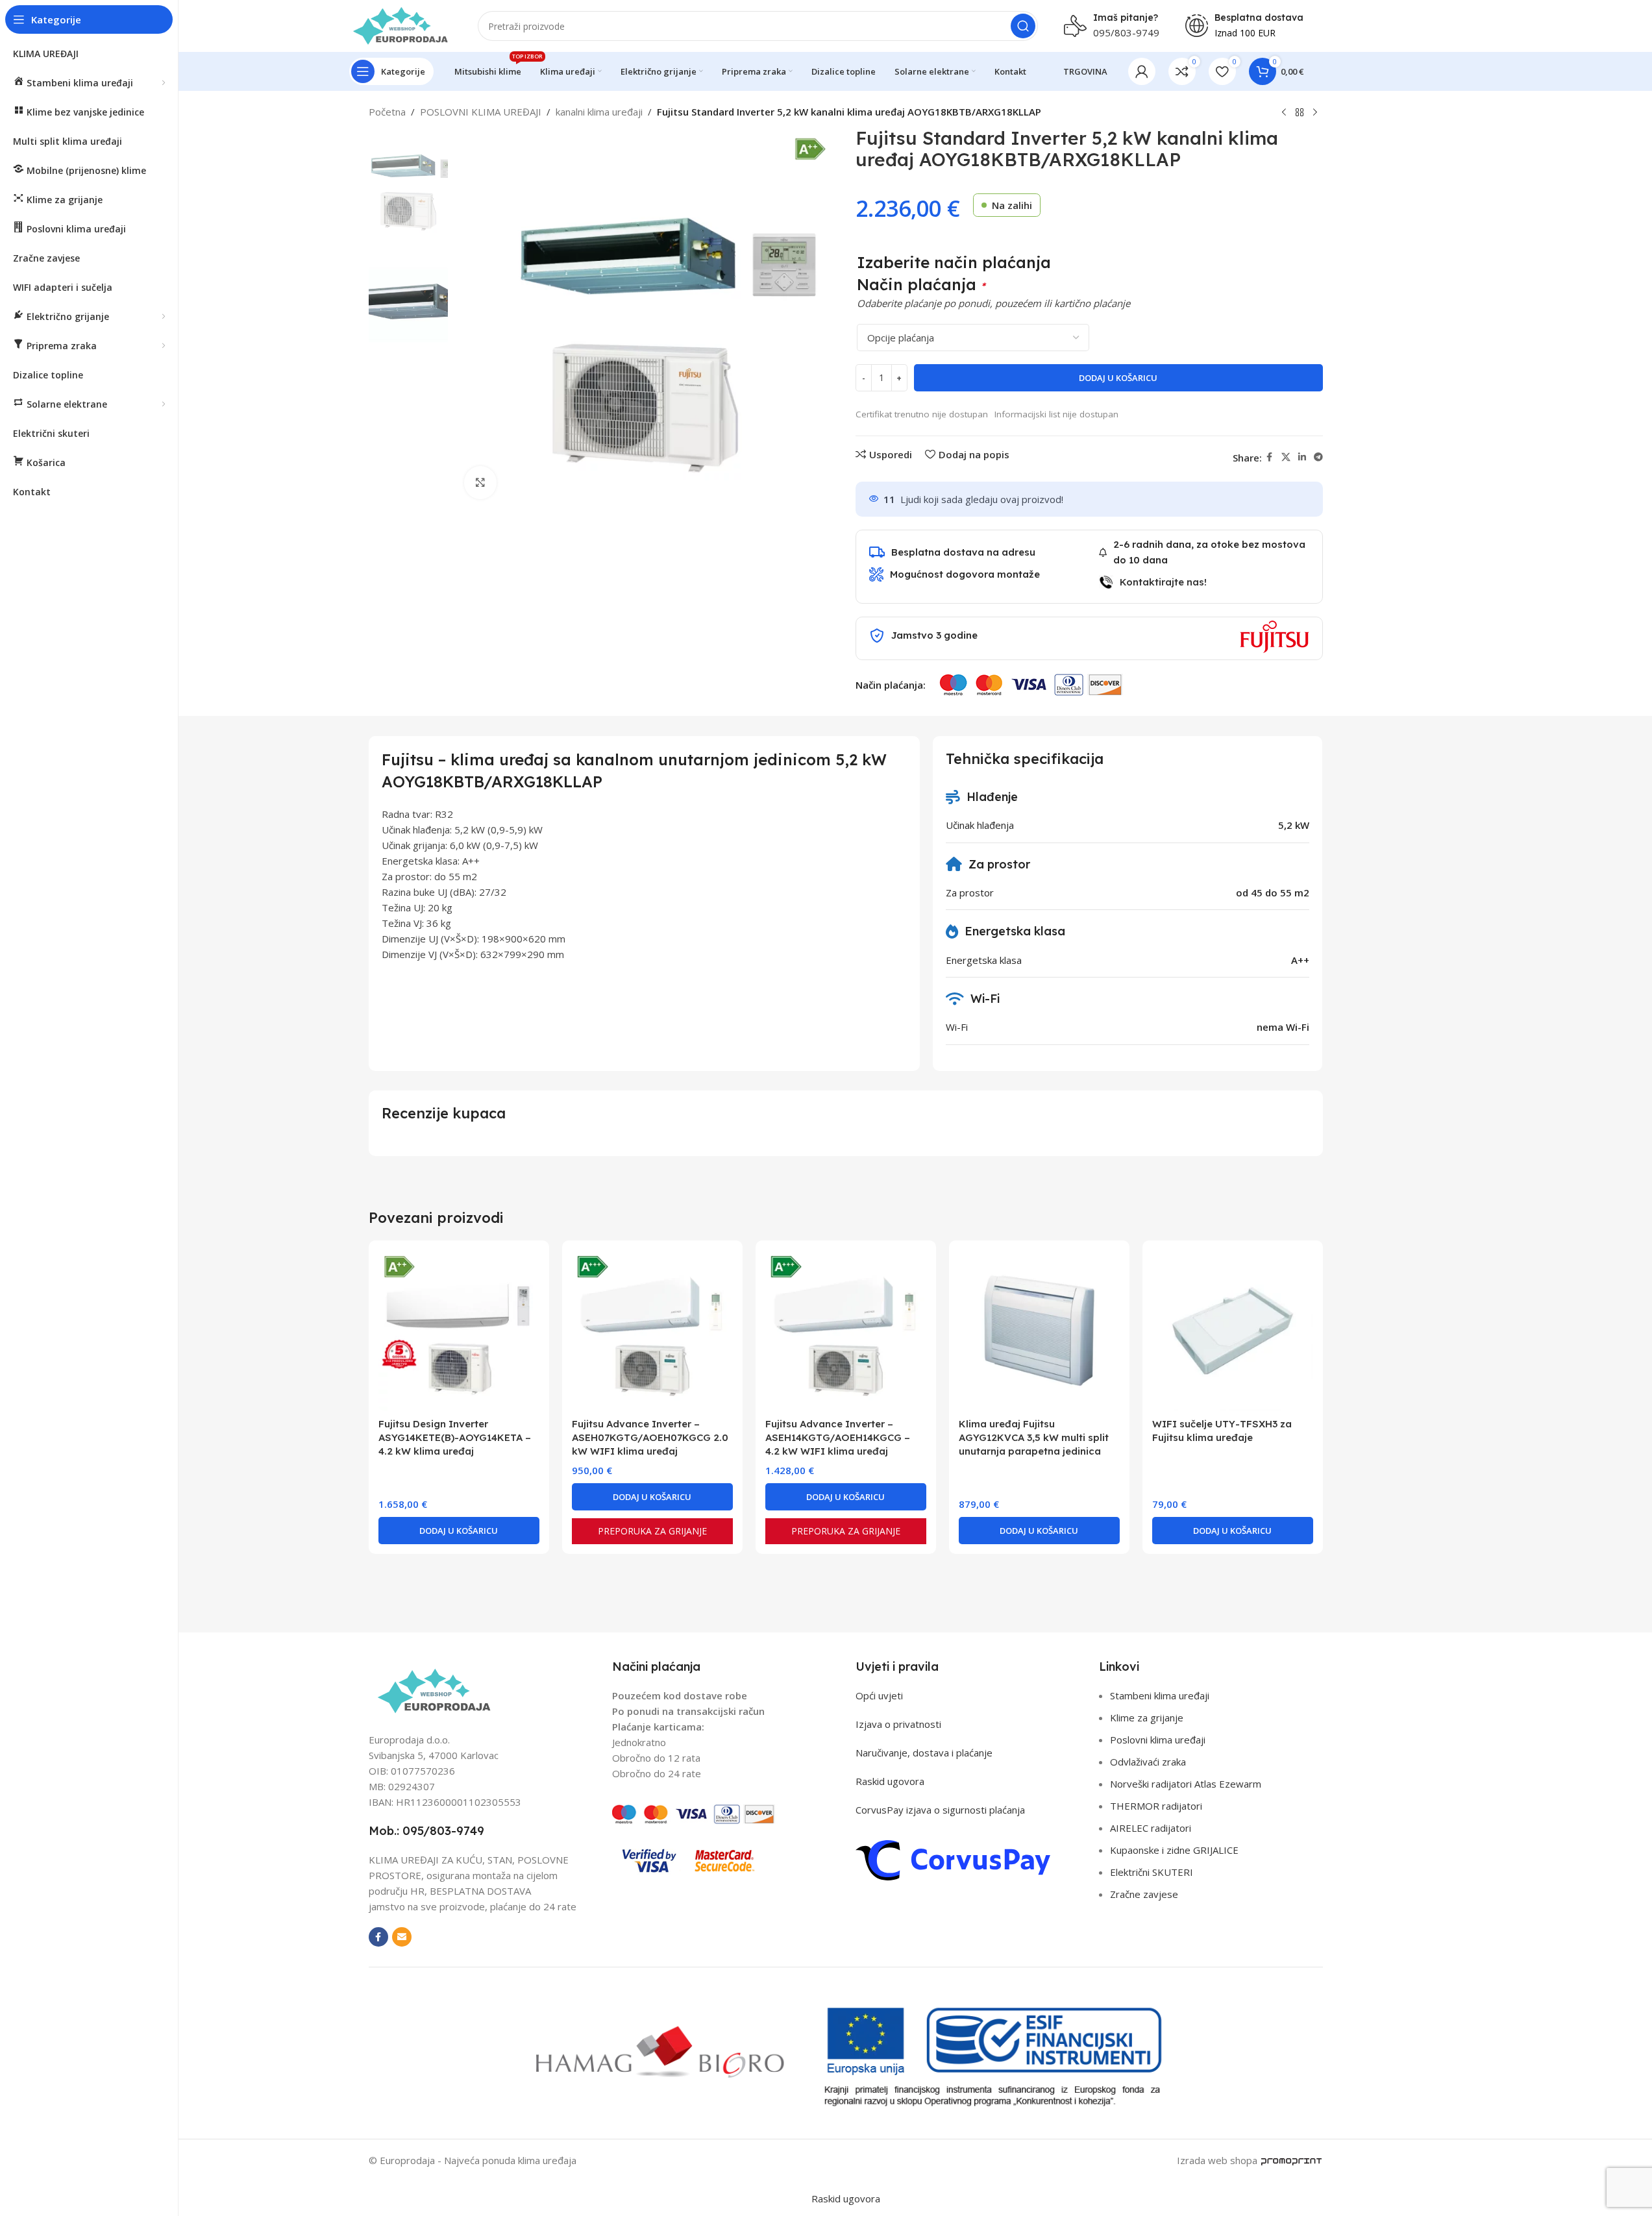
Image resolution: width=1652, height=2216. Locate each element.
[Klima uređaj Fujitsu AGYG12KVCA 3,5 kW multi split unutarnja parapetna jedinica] (1039, 1331)
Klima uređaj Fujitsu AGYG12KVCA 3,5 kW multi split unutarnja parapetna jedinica (1034, 1437)
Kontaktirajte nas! (1163, 582)
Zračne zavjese (1144, 1894)
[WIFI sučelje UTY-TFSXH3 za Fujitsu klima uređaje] (1233, 1331)
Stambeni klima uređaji (1160, 1695)
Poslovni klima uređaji (1158, 1740)
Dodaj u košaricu (1118, 378)
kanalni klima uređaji (599, 112)
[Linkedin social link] (1302, 457)
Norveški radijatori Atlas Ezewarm (1186, 1784)
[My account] (1142, 71)
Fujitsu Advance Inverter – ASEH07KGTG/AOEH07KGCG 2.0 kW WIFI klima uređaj (650, 1437)
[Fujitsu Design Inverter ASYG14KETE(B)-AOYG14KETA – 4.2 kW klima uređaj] (459, 1331)
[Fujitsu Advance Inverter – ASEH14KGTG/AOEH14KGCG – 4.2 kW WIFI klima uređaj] (846, 1331)
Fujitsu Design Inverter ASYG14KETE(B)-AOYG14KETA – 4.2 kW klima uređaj (455, 1437)
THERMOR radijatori (1156, 1806)
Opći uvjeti (879, 1695)
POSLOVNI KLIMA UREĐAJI (481, 112)
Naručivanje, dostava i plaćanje (924, 1753)
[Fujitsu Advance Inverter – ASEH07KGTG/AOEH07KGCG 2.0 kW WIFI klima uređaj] (652, 1331)
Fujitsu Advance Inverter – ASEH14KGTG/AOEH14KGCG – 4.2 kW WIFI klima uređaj (838, 1437)
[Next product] (1315, 113)
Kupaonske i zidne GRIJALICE (1174, 1850)
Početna (387, 112)
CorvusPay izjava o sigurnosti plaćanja (940, 1810)
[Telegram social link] (1318, 457)
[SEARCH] (1023, 26)
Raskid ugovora (890, 1781)
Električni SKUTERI (1152, 1872)
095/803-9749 (1126, 32)
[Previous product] (1284, 113)
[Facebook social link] (1270, 457)
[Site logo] (401, 25)
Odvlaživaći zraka (1148, 1762)
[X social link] (1286, 457)
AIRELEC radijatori (1151, 1828)
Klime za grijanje (1147, 1717)
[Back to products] (1300, 113)
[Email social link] (402, 1937)
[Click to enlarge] (480, 482)
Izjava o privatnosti (898, 1724)
